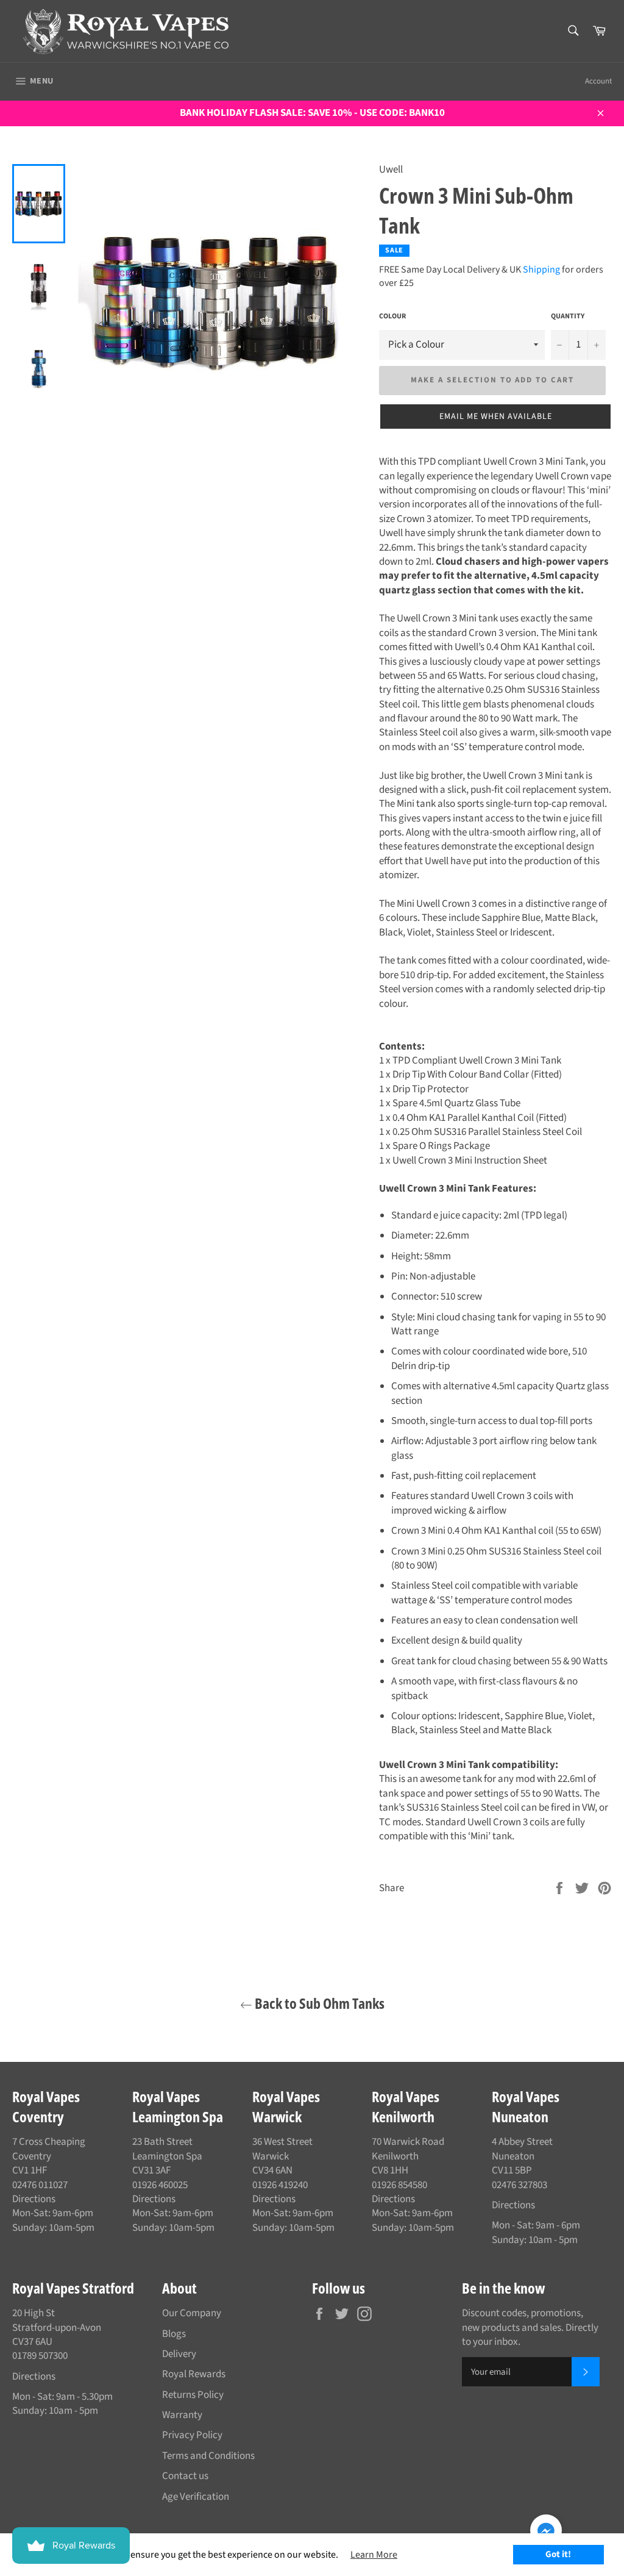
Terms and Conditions (208, 2456)
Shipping (541, 270)
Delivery (179, 2354)
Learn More (374, 2555)
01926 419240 (280, 2185)
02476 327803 (519, 2185)
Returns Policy (193, 2395)
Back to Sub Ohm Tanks (318, 2003)
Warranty (182, 2415)
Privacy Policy (192, 2435)
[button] (495, 417)
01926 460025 (160, 2185)
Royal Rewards (194, 2374)
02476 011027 (40, 2185)
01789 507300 (40, 2356)
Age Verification (196, 2497)
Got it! (558, 2554)
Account (598, 81)
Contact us (185, 2476)
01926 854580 (399, 2185)
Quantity (568, 317)
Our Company (192, 2313)
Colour (392, 317)
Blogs (174, 2334)
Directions (34, 2199)
